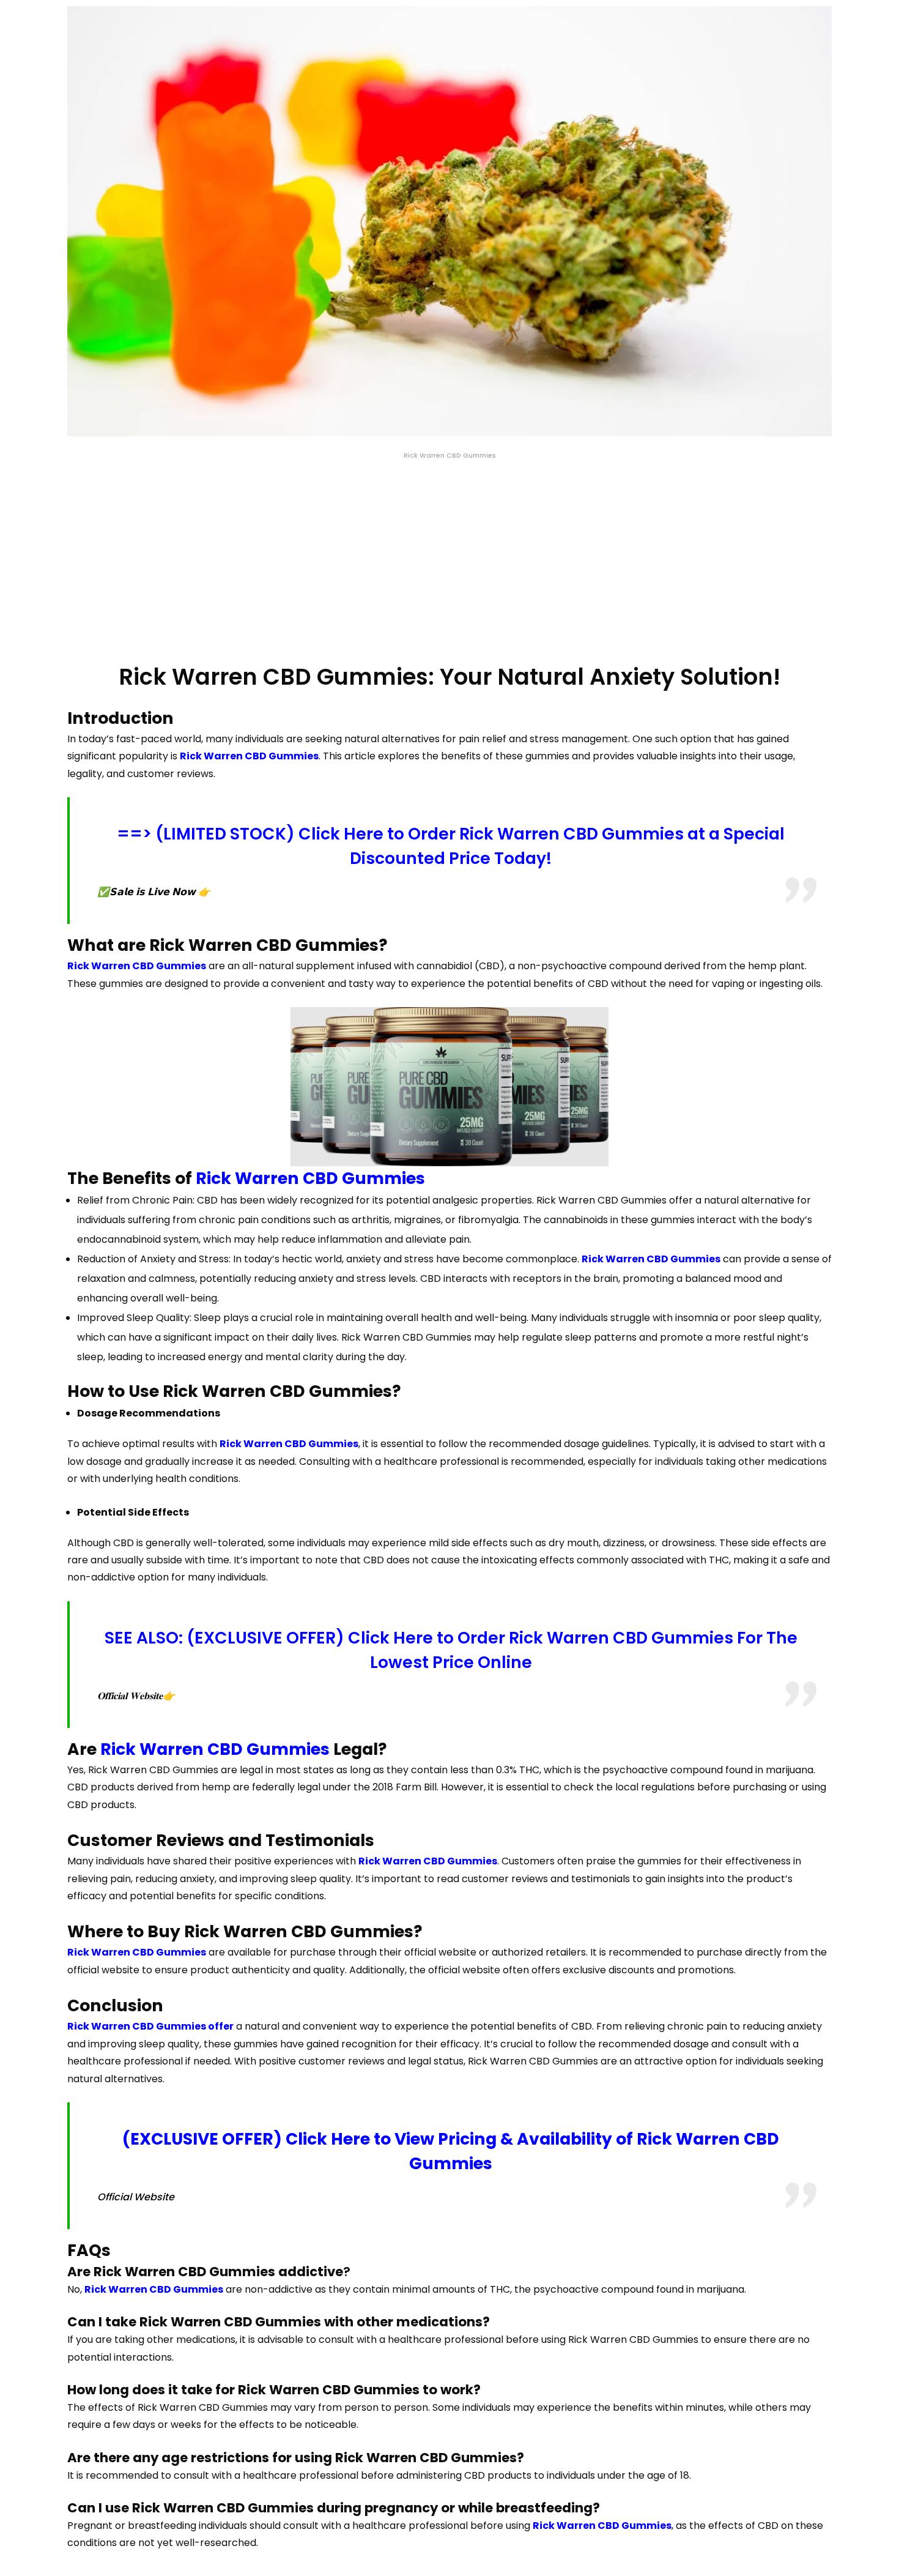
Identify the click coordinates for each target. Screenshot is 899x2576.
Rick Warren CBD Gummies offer (150, 2026)
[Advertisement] (449, 562)
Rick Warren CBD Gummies (249, 756)
